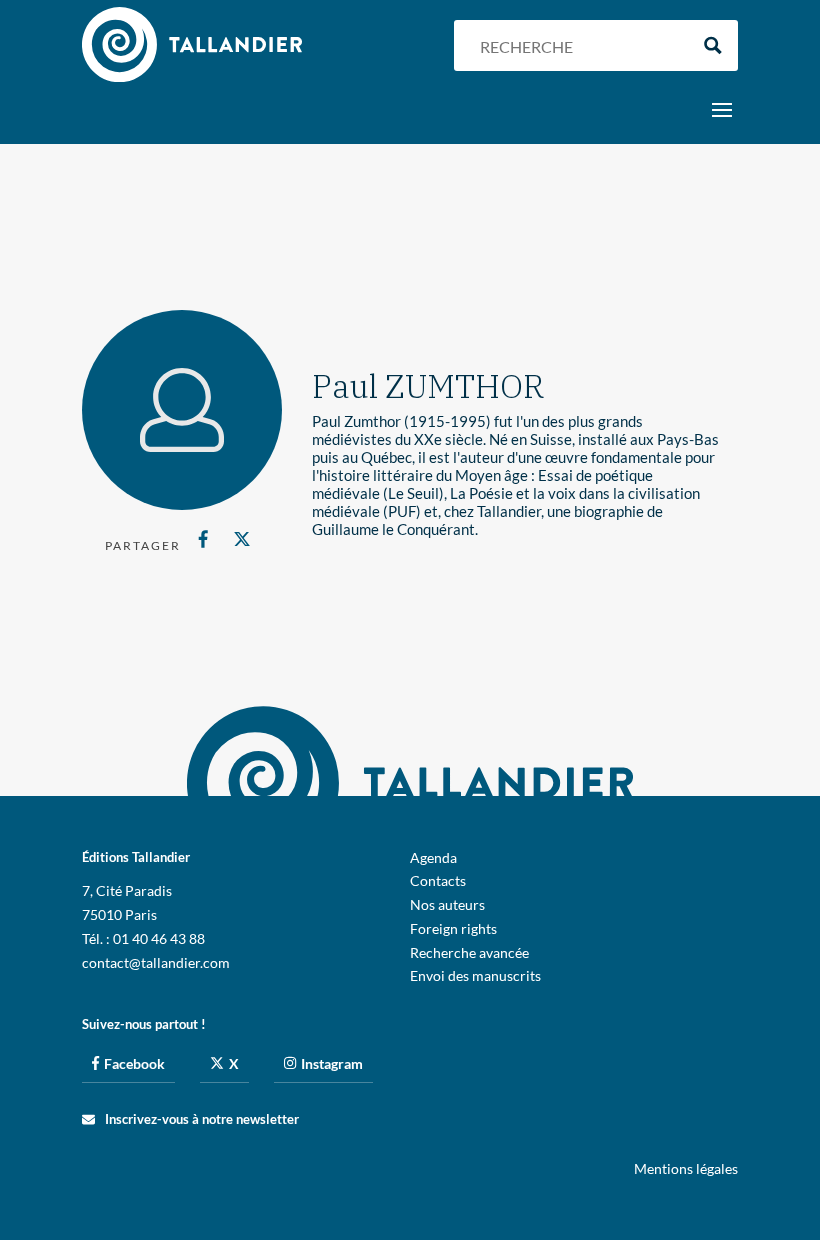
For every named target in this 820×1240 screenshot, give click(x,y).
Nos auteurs (447, 904)
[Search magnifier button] (712, 45)
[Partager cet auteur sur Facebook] (203, 539)
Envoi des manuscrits (475, 975)
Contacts (438, 880)
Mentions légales (686, 1168)
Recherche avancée (469, 952)
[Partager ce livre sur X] (241, 539)
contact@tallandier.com (156, 962)
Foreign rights (453, 928)
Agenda (433, 857)
